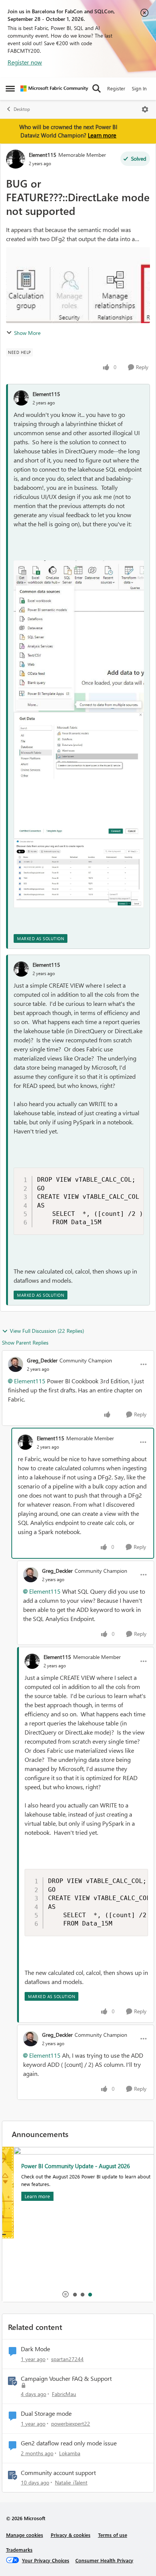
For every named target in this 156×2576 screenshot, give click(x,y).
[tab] (75, 2294)
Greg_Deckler (42, 1360)
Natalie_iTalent (71, 2482)
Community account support (58, 2473)
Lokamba (70, 2453)
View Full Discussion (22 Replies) (47, 1331)
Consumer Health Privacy (104, 2560)
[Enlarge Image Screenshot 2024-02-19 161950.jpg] (79, 636)
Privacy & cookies (71, 2535)
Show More (27, 333)
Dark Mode (35, 2349)
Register (116, 88)
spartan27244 (67, 2359)
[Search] (97, 88)
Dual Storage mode (46, 2413)
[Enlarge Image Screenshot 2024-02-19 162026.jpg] (79, 873)
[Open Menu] (145, 109)
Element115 (43, 155)
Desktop (22, 109)
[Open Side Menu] (10, 88)
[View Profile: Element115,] (21, 398)
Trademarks (19, 2550)
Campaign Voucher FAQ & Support (66, 2379)
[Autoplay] (66, 2294)
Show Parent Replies (25, 1342)
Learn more (102, 135)
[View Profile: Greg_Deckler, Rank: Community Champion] (16, 1364)
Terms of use (113, 2535)
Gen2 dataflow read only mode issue (69, 2443)
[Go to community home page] (54, 88)
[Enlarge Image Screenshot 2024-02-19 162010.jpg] (79, 775)
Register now (25, 62)
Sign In (139, 88)
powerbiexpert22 (71, 2424)
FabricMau (64, 2394)
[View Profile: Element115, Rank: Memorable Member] (16, 159)
